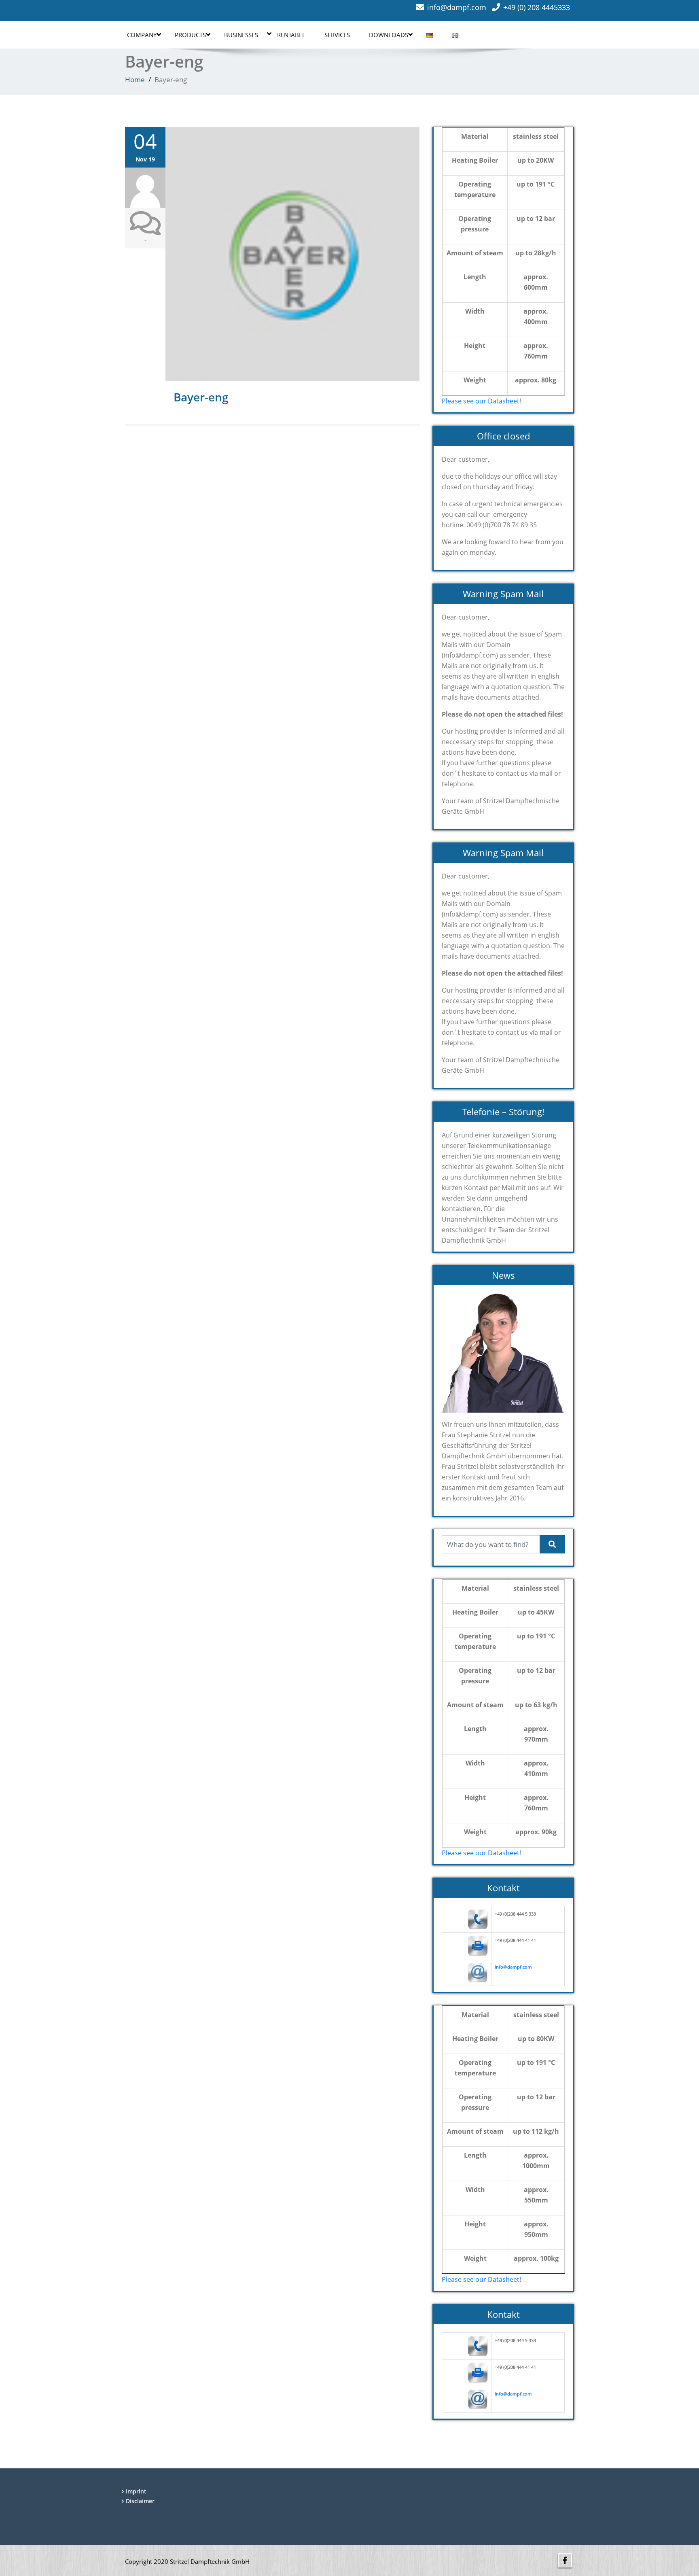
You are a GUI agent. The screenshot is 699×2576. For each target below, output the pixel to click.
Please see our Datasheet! (481, 401)
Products (190, 35)
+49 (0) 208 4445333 (537, 7)
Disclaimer (140, 2501)
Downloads (389, 35)
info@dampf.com (457, 7)
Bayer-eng (201, 397)
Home (135, 80)
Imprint (136, 2491)
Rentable (291, 35)
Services (337, 35)
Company (142, 35)
